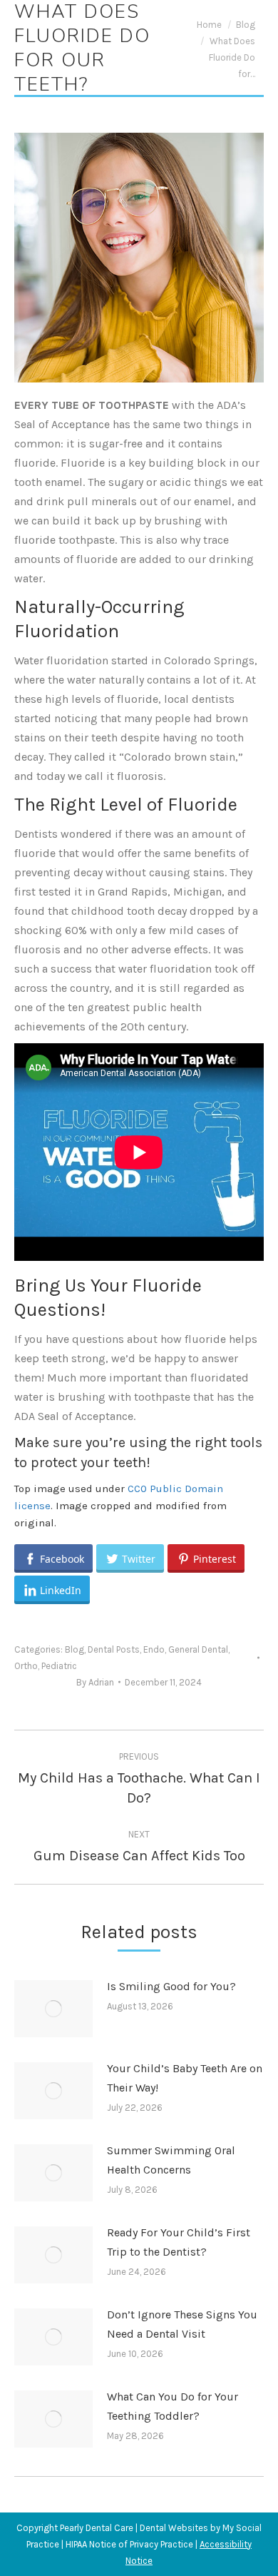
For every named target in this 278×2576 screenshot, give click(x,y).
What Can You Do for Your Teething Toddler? (173, 2406)
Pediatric (59, 1666)
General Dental (198, 1649)
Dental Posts (114, 1649)
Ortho (26, 1666)
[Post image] (53, 2009)
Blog (74, 1649)
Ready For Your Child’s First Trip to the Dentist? (179, 2242)
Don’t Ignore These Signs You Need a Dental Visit (182, 2324)
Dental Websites (174, 2528)
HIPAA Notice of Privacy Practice (129, 2544)
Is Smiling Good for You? (171, 1986)
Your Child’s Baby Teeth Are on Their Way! (185, 2078)
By (95, 1682)
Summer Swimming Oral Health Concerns (171, 2160)
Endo (154, 1649)
